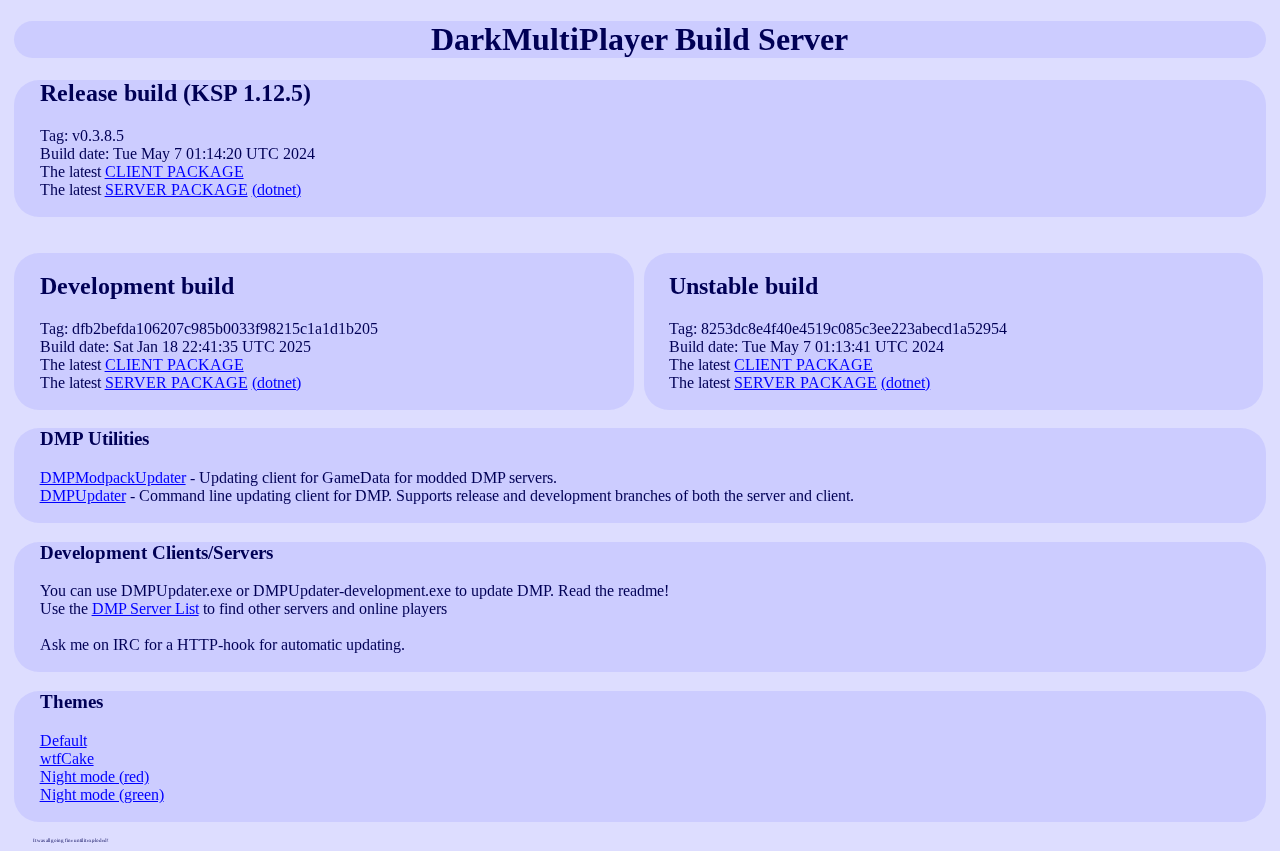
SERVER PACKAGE (176, 189)
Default (63, 740)
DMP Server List (145, 608)
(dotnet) (276, 189)
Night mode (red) (94, 776)
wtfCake (67, 758)
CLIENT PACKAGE (174, 171)
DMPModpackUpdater (113, 477)
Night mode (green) (102, 794)
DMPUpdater (83, 495)
